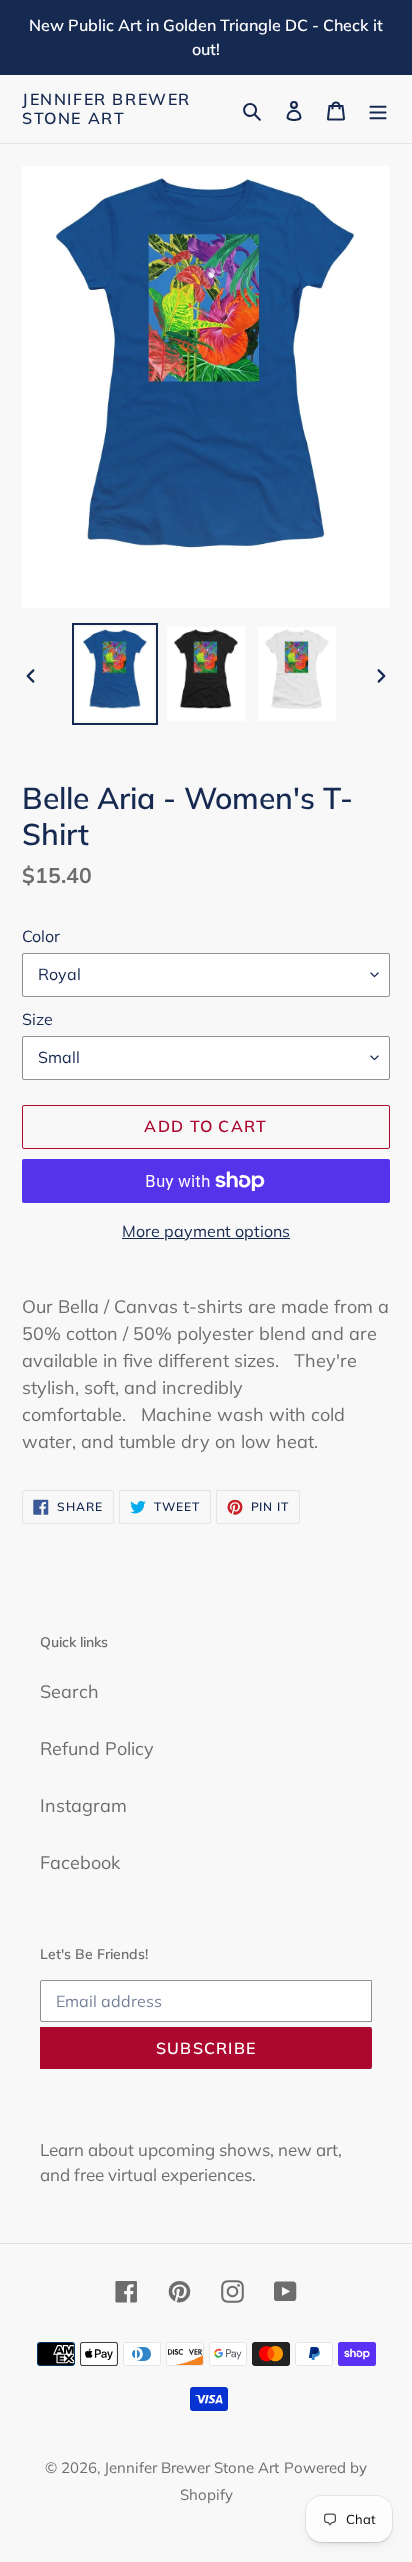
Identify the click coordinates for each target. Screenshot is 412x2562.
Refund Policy (97, 1748)
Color (41, 936)
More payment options (206, 1231)
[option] (115, 674)
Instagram (83, 1805)
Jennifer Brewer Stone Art (106, 109)
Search (69, 1691)
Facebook (80, 1862)
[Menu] (378, 109)
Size (37, 1019)
